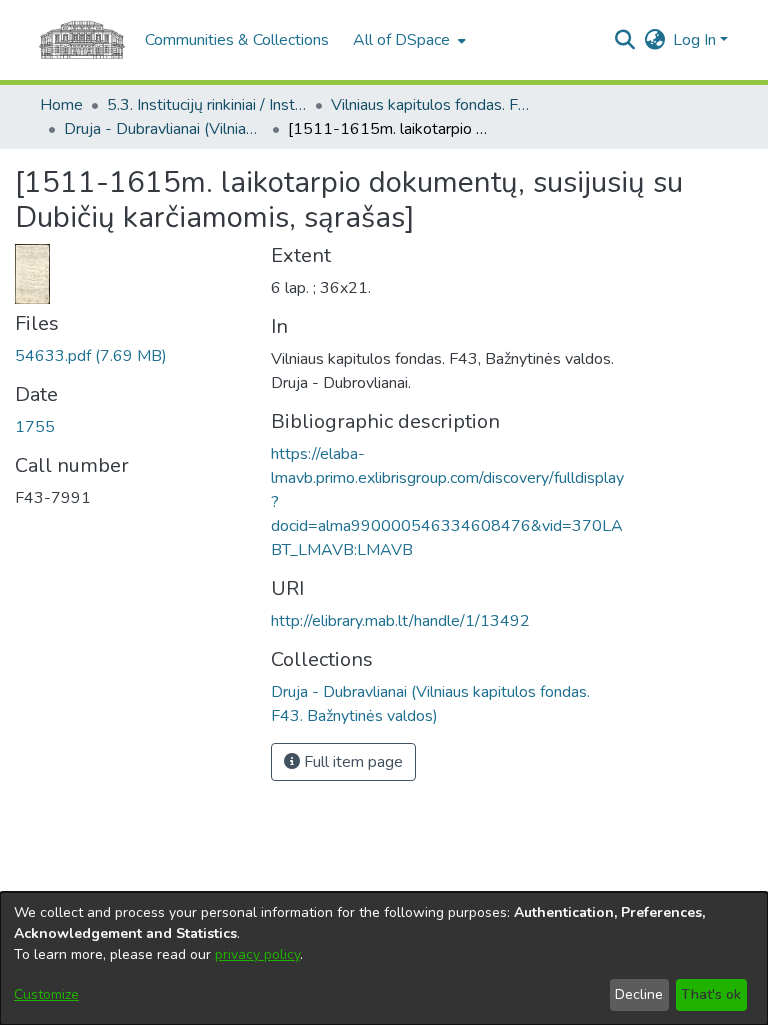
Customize (46, 994)
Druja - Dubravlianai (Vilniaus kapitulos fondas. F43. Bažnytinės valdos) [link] (164, 129)
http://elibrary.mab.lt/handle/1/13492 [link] (400, 621)
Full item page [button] (351, 762)
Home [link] (61, 105)
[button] (624, 40)
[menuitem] (407, 40)
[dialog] (384, 958)
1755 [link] (35, 427)
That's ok (711, 994)
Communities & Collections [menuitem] (237, 40)
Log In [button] (696, 40)
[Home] (82, 40)
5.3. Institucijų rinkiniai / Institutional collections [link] (207, 105)
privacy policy (257, 954)
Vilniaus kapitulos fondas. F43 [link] (431, 105)
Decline (639, 994)
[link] (91, 356)
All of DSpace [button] (401, 40)
